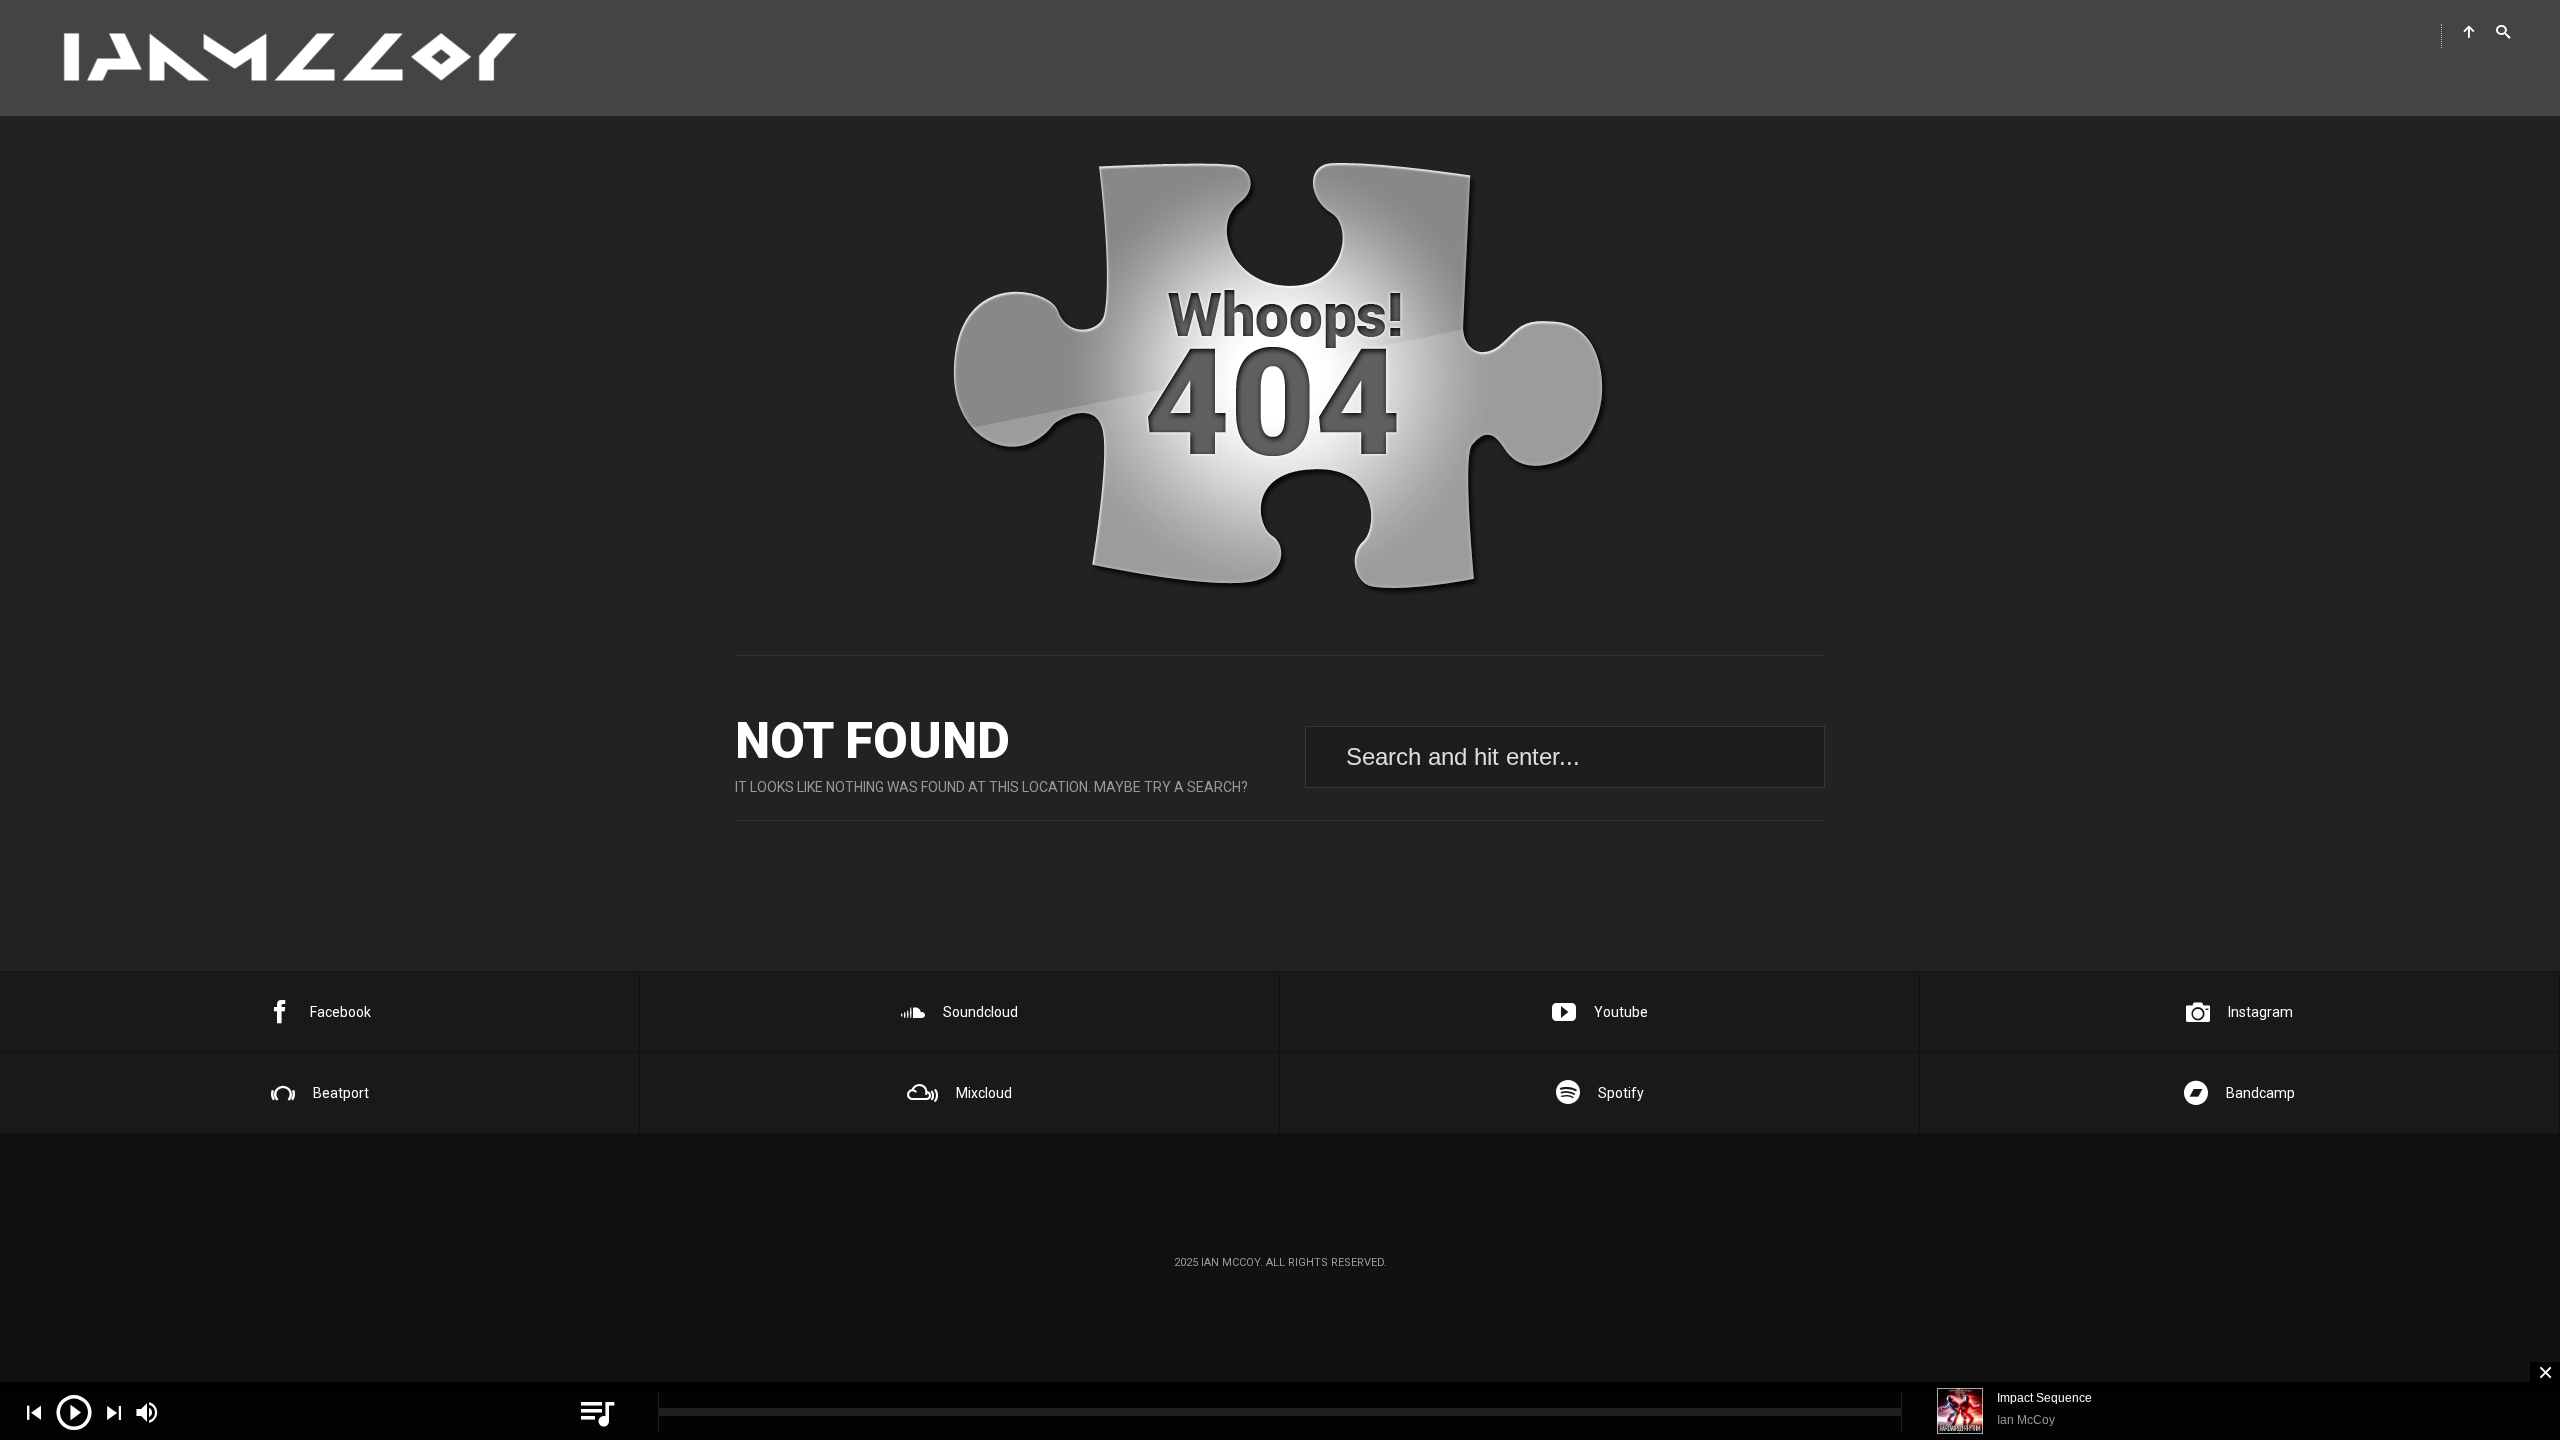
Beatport (341, 1093)
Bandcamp (2260, 1093)
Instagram (2260, 1012)
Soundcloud (980, 1012)
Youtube (1621, 1012)
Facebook (340, 1012)
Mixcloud (984, 1093)
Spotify (1621, 1093)
